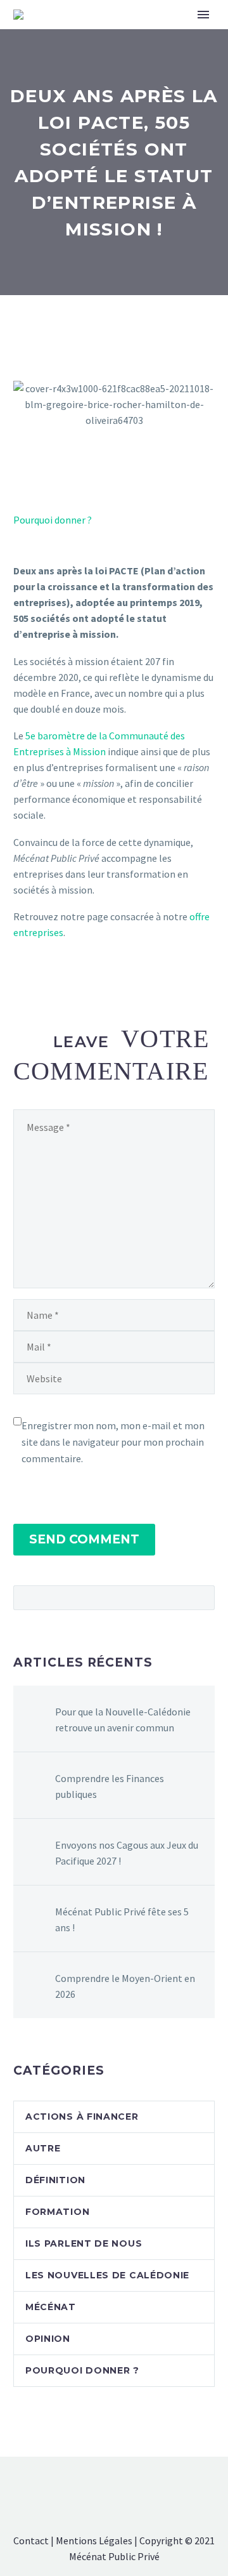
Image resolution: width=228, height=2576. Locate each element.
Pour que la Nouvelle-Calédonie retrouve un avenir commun (123, 1720)
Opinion (48, 2339)
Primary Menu (203, 15)
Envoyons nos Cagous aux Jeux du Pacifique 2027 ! (127, 1853)
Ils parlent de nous (84, 2243)
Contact (31, 2540)
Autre (43, 2148)
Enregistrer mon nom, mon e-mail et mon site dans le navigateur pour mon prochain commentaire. (113, 1442)
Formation (57, 2212)
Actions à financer (82, 2117)
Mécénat (51, 2307)
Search (201, 1597)
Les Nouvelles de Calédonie (107, 2275)
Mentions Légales (94, 2540)
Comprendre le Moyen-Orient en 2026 (125, 1986)
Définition (55, 2180)
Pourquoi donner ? (53, 520)
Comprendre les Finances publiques (110, 1786)
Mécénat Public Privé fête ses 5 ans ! (122, 1919)
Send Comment (84, 1539)
